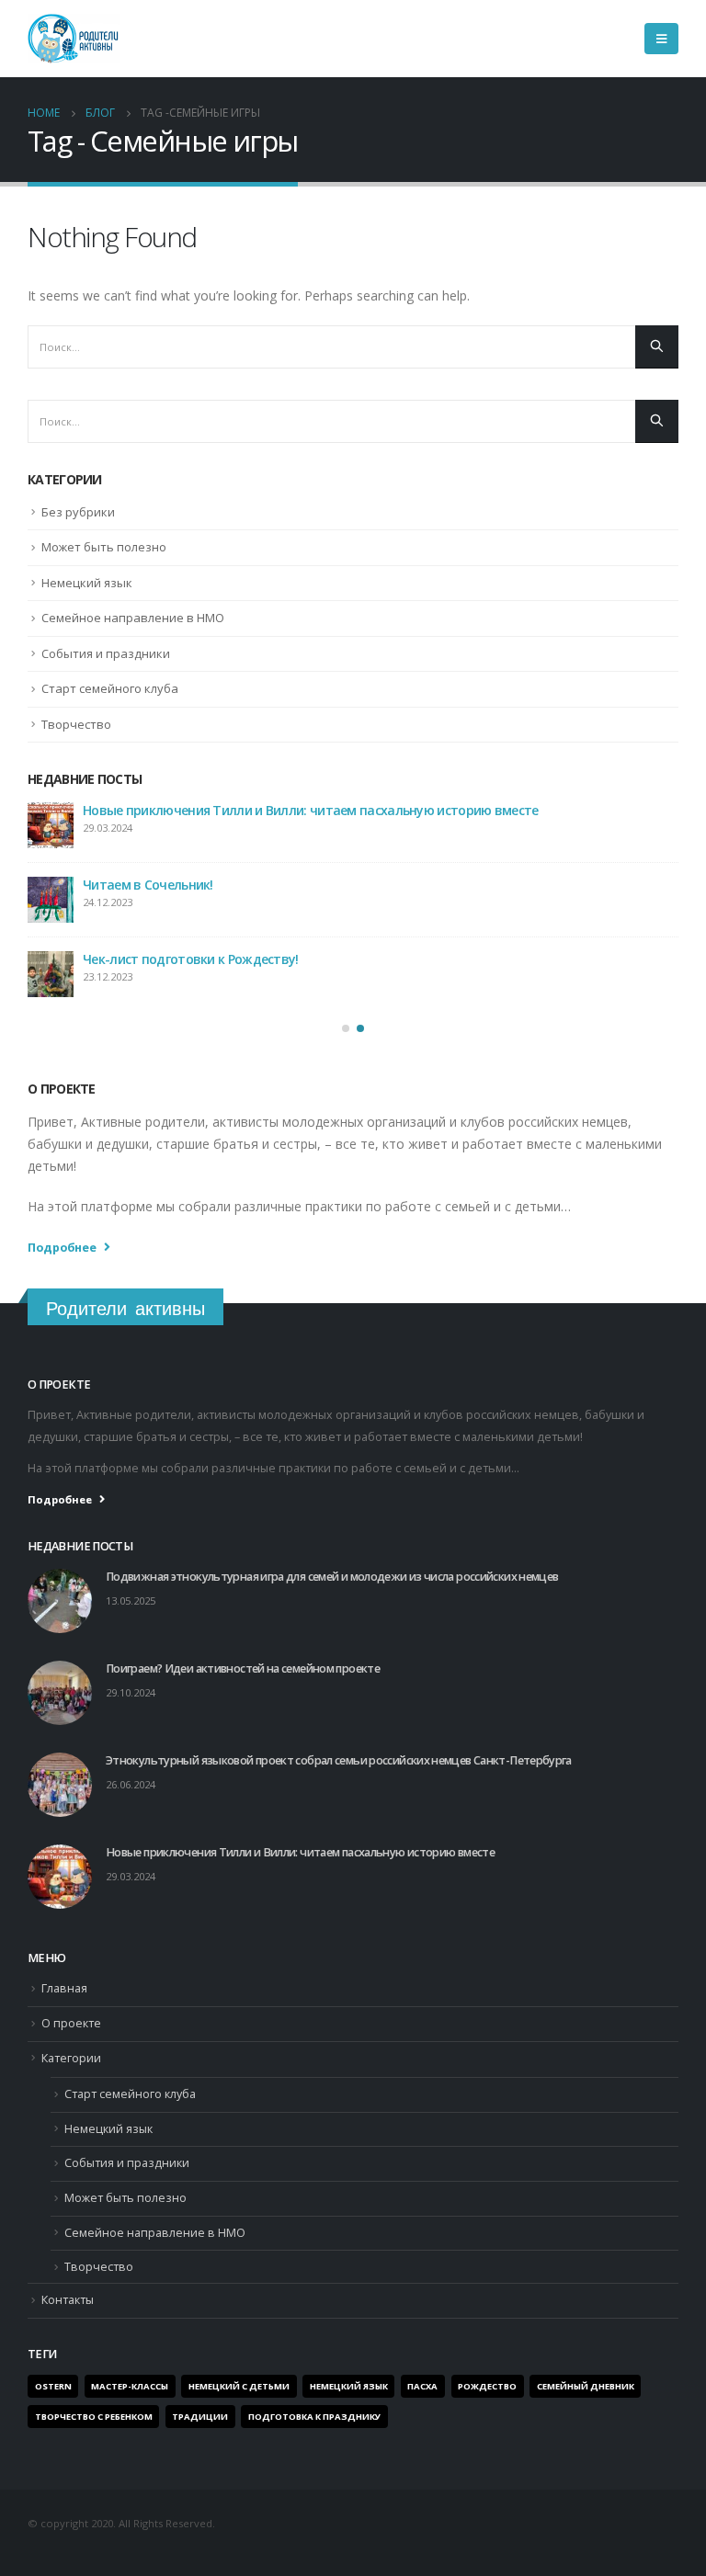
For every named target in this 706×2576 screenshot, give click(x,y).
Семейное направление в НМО (133, 618)
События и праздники (106, 653)
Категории (71, 2058)
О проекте (71, 2023)
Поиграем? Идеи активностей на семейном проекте (243, 1668)
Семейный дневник (586, 2386)
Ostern (53, 2386)
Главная (64, 1988)
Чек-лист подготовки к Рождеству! (191, 959)
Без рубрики (78, 512)
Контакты (68, 2300)
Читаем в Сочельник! (148, 885)
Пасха (422, 2386)
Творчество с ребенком (94, 2417)
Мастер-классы (130, 2386)
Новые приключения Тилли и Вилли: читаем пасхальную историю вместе (311, 810)
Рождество (487, 2386)
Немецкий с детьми (239, 2386)
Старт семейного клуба (110, 688)
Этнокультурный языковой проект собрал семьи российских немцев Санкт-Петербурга (339, 1760)
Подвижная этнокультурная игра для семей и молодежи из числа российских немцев (332, 1577)
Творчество (76, 724)
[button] (346, 1028)
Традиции (200, 2417)
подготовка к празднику (314, 2417)
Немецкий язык (87, 583)
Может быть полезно (104, 547)
